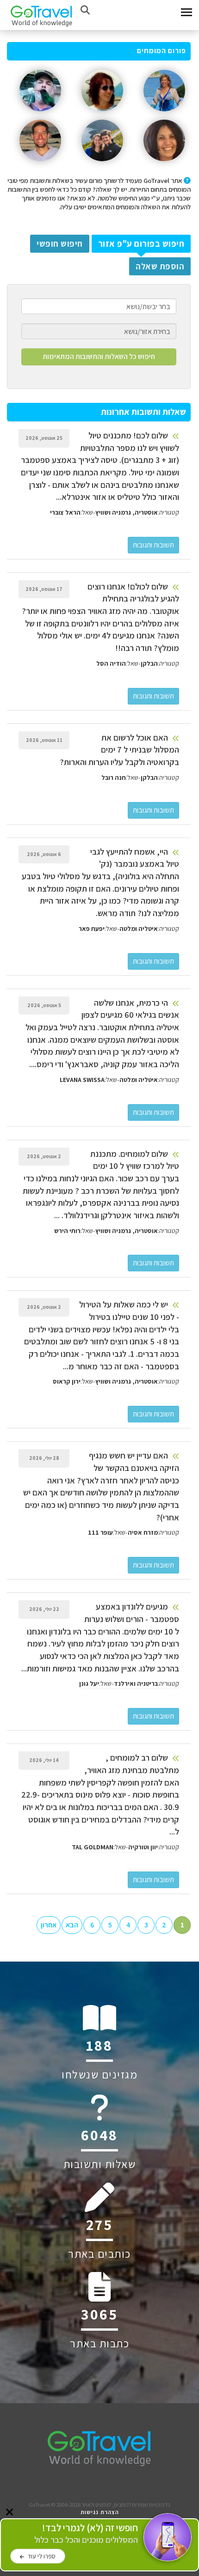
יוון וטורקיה (143, 1847)
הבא (72, 1925)
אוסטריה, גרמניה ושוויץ (127, 512)
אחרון (49, 1925)
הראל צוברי (65, 512)
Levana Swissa (82, 1080)
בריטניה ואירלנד (136, 1683)
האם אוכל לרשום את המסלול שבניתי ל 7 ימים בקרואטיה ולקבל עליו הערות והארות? (119, 750)
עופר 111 (100, 1532)
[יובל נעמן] (40, 115)
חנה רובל (114, 778)
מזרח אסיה (143, 1532)
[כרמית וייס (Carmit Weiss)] (164, 115)
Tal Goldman (93, 1847)
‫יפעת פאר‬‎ (92, 929)
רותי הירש (67, 1231)
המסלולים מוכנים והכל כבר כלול (86, 2534)
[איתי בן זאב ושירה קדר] (102, 165)
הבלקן (149, 663)
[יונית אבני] (102, 115)
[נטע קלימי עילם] (164, 165)
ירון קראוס (67, 1381)
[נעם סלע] (40, 165)
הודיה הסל (111, 663)
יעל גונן (89, 1683)
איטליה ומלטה (139, 929)
